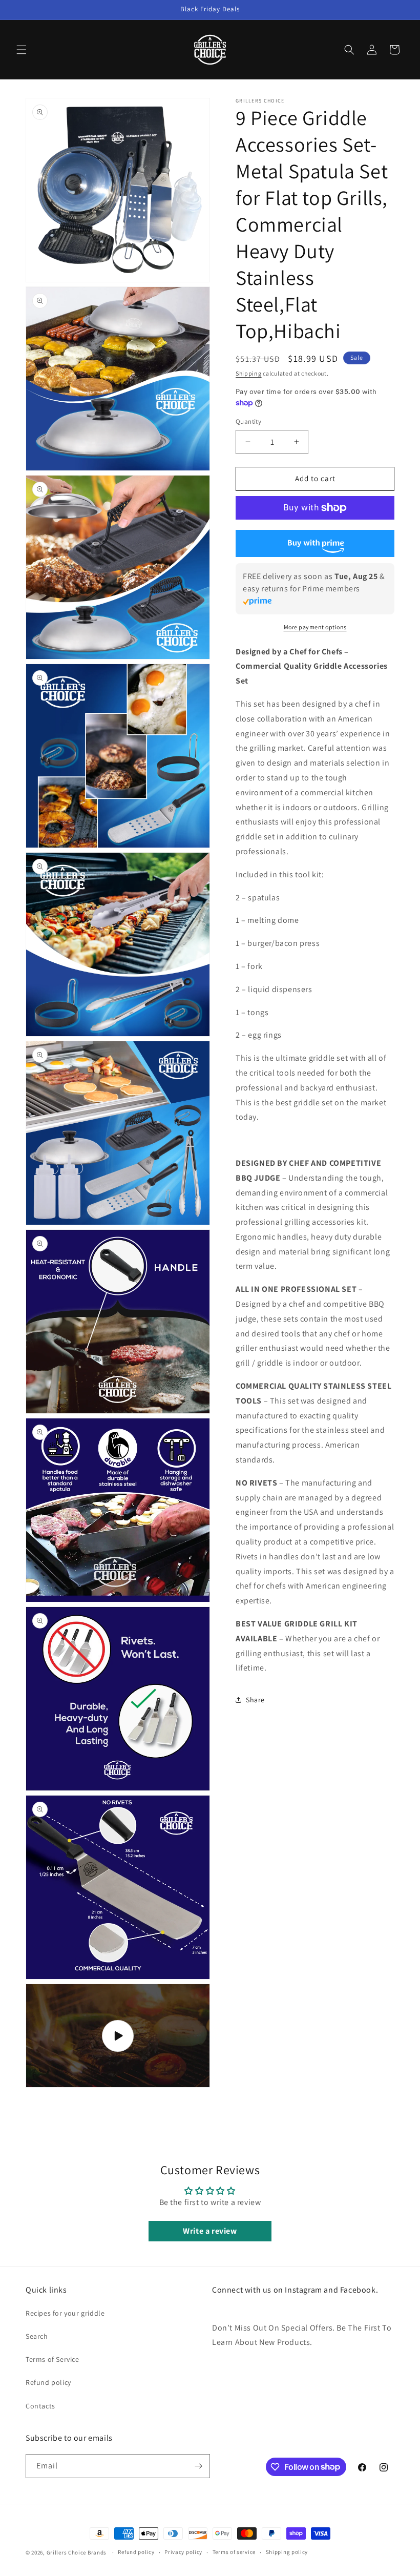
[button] (22, 50)
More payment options (315, 627)
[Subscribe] (198, 2466)
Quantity (248, 421)
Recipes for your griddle (65, 2313)
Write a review (210, 2231)
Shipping (249, 373)
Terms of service (234, 2552)
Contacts (40, 2406)
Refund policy (48, 2382)
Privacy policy (183, 2552)
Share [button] (255, 1700)
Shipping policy (287, 2552)
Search (37, 2336)
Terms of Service (52, 2359)
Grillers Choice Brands (77, 2552)
